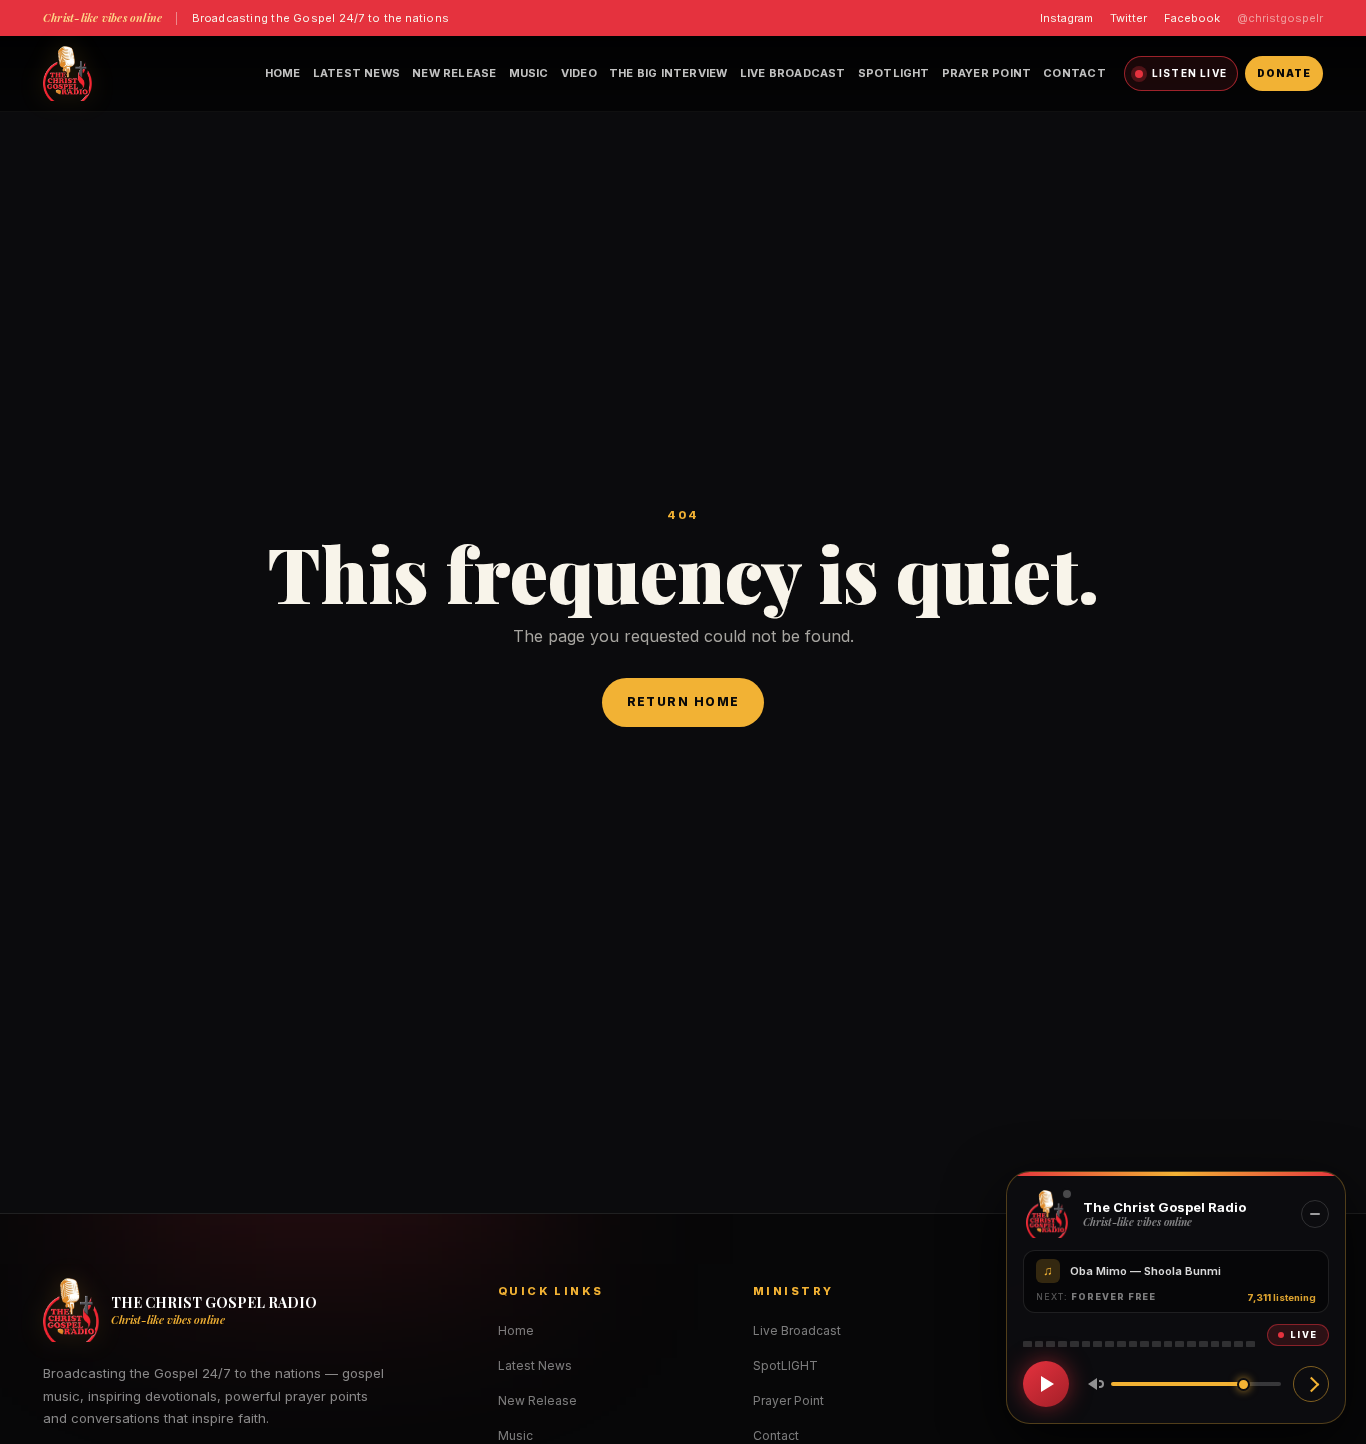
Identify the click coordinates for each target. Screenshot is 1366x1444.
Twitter (1128, 18)
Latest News (356, 73)
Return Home (683, 701)
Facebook (1192, 18)
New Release (454, 73)
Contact (1074, 73)
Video (579, 73)
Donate (1284, 73)
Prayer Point (987, 73)
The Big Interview (668, 73)
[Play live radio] (1046, 1384)
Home (283, 73)
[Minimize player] (1315, 1214)
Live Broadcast (793, 73)
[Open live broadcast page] (1311, 1384)
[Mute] (1092, 1384)
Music (529, 73)
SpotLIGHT (894, 73)
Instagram (1066, 18)
